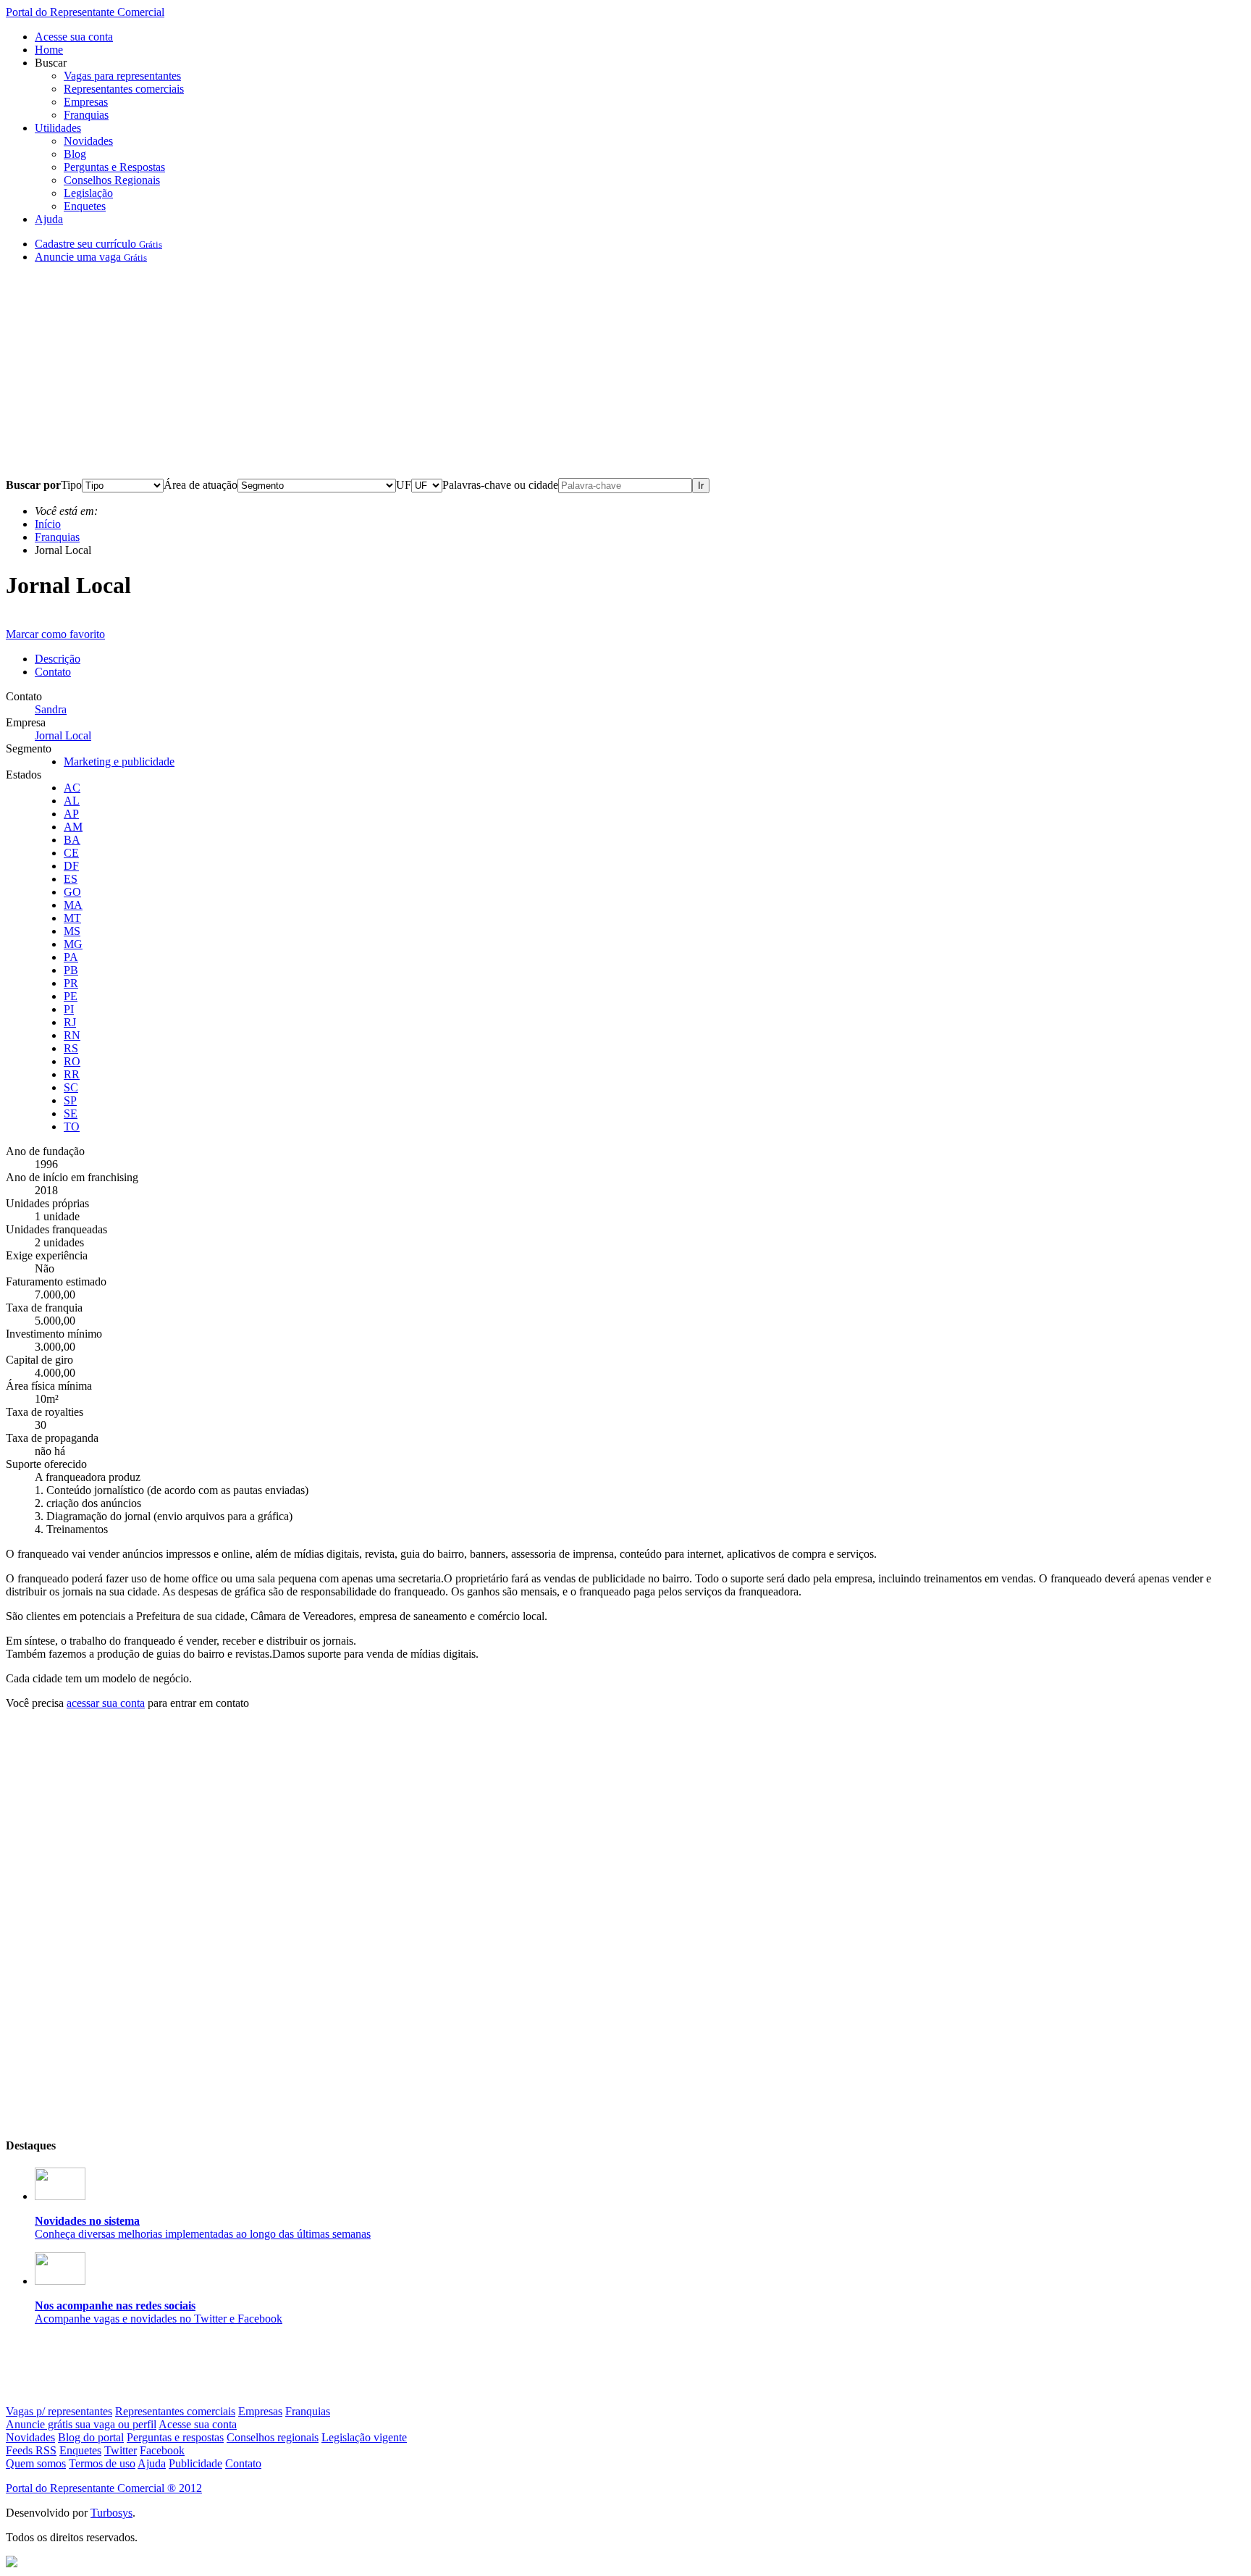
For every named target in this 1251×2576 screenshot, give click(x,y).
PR (71, 983)
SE (71, 1113)
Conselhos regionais (273, 2437)
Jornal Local (63, 735)
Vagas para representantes (122, 76)
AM (73, 827)
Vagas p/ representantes (59, 2411)
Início (48, 524)
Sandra (51, 709)
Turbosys (111, 2513)
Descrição (58, 659)
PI (69, 1009)
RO (72, 1061)
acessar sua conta (106, 1703)
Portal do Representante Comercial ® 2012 (104, 2488)
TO (72, 1127)
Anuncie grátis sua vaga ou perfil (81, 2424)
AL (72, 801)
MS (72, 931)
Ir (701, 486)
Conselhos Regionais (112, 180)
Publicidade (195, 2463)
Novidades (88, 141)
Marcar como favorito (55, 634)
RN (72, 1035)
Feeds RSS (31, 2450)
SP (70, 1100)
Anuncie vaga (91, 257)
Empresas (86, 102)
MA (73, 905)
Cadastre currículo (98, 244)
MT (72, 918)
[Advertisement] (440, 377)
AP (71, 814)
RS (71, 1048)
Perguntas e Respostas (114, 167)
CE (71, 853)
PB (71, 970)
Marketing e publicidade (119, 762)
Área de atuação (201, 485)
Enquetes (85, 206)
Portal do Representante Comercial (85, 12)
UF (404, 485)
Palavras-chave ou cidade (500, 485)
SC (71, 1087)
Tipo (71, 485)
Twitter (121, 2450)
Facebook (162, 2450)
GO (72, 892)
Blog (75, 154)
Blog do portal (91, 2437)
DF (71, 866)
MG (73, 944)
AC (72, 788)
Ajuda (49, 219)
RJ (70, 1022)
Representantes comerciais (124, 89)
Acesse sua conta (74, 37)
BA (72, 840)
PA (71, 957)
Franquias (86, 115)
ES (71, 879)
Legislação (88, 193)
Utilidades (58, 128)
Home (49, 50)
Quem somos (36, 2463)
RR (72, 1074)
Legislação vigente (364, 2437)
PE (71, 996)
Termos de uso (102, 2463)
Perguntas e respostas (175, 2437)
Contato (53, 672)
